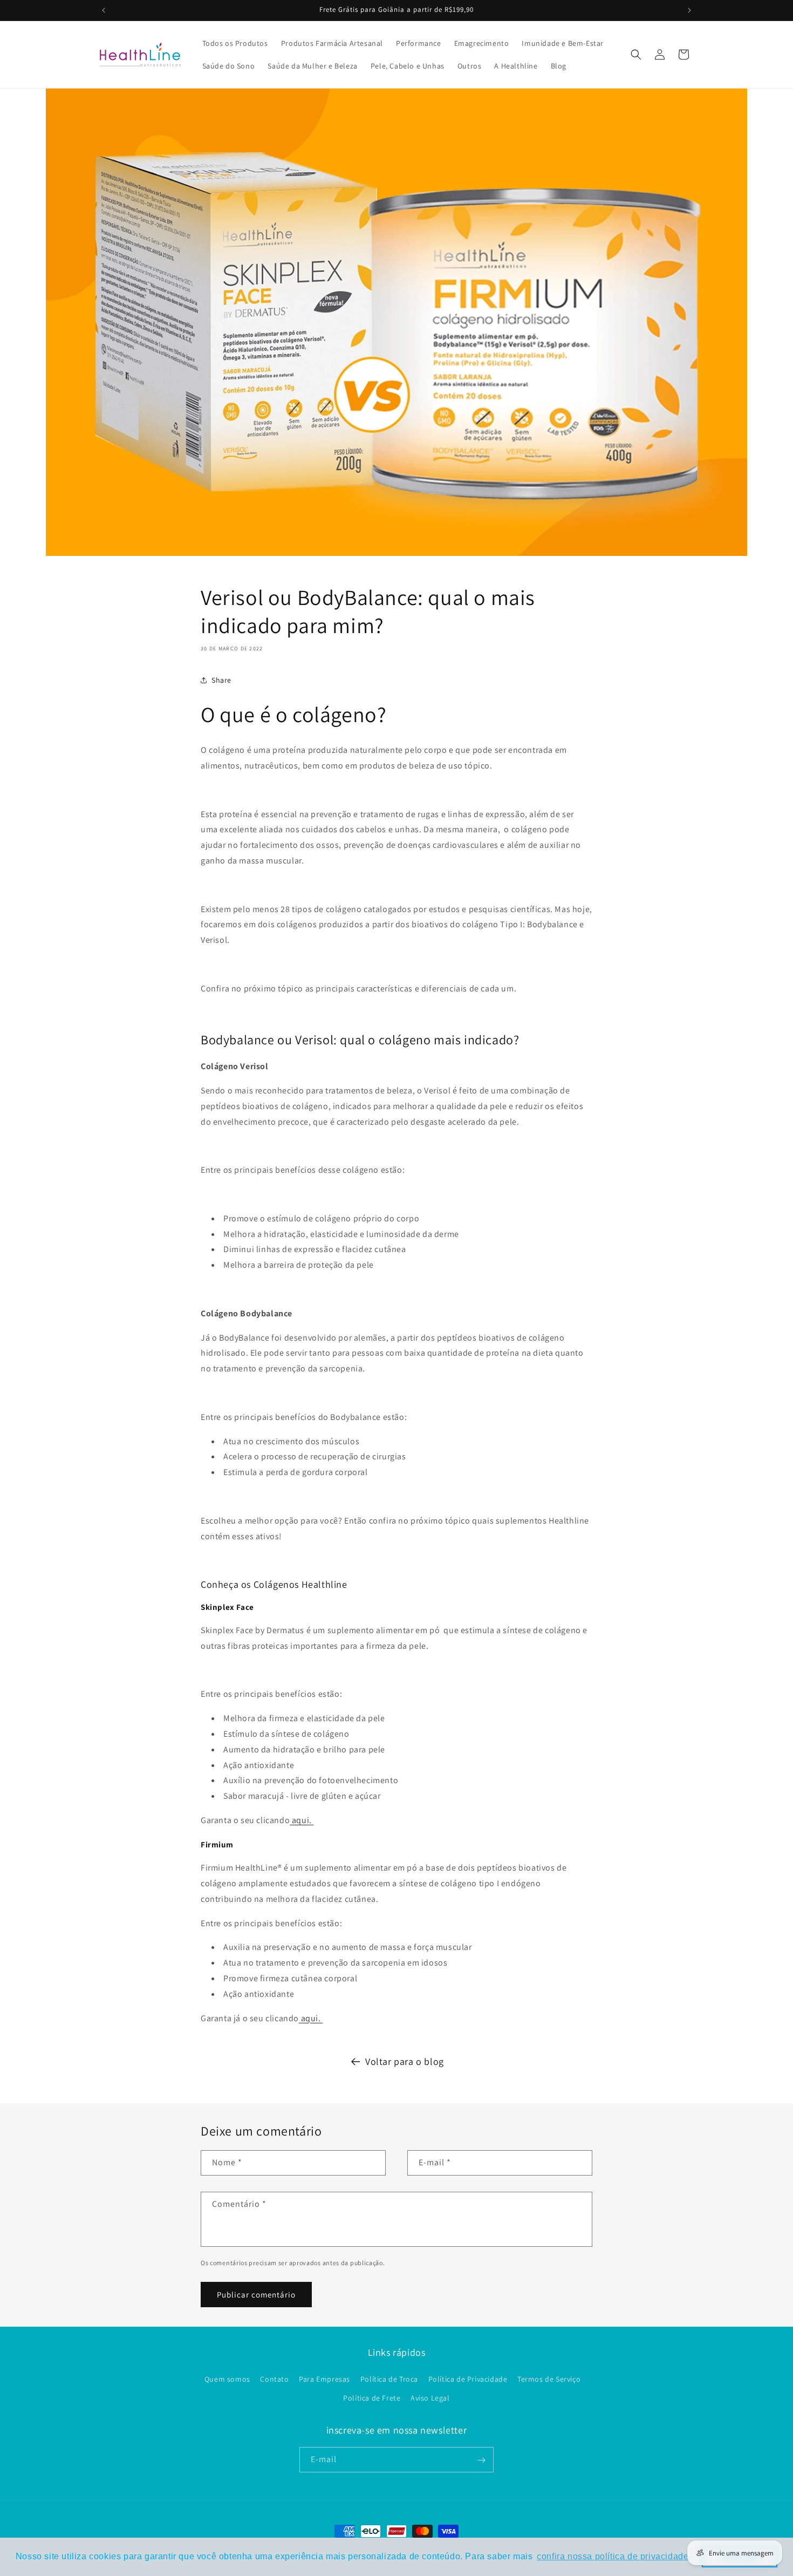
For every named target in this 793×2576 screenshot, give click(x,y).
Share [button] (221, 680)
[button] (636, 55)
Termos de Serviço (549, 2379)
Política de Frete (372, 2398)
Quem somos (227, 2379)
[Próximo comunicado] (689, 10)
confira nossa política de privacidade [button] (613, 2556)
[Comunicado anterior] (104, 10)
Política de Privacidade (468, 2379)
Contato (274, 2379)
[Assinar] (481, 2460)
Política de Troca (389, 2379)
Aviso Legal (430, 2398)
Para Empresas (324, 2379)
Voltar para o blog (405, 2061)
